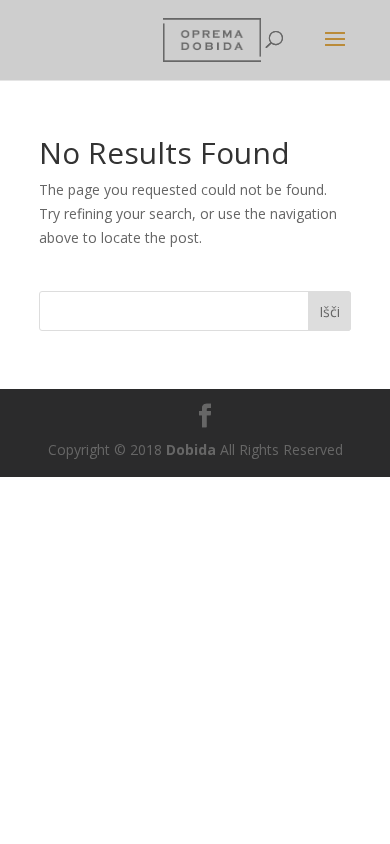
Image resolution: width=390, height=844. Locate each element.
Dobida (189, 449)
